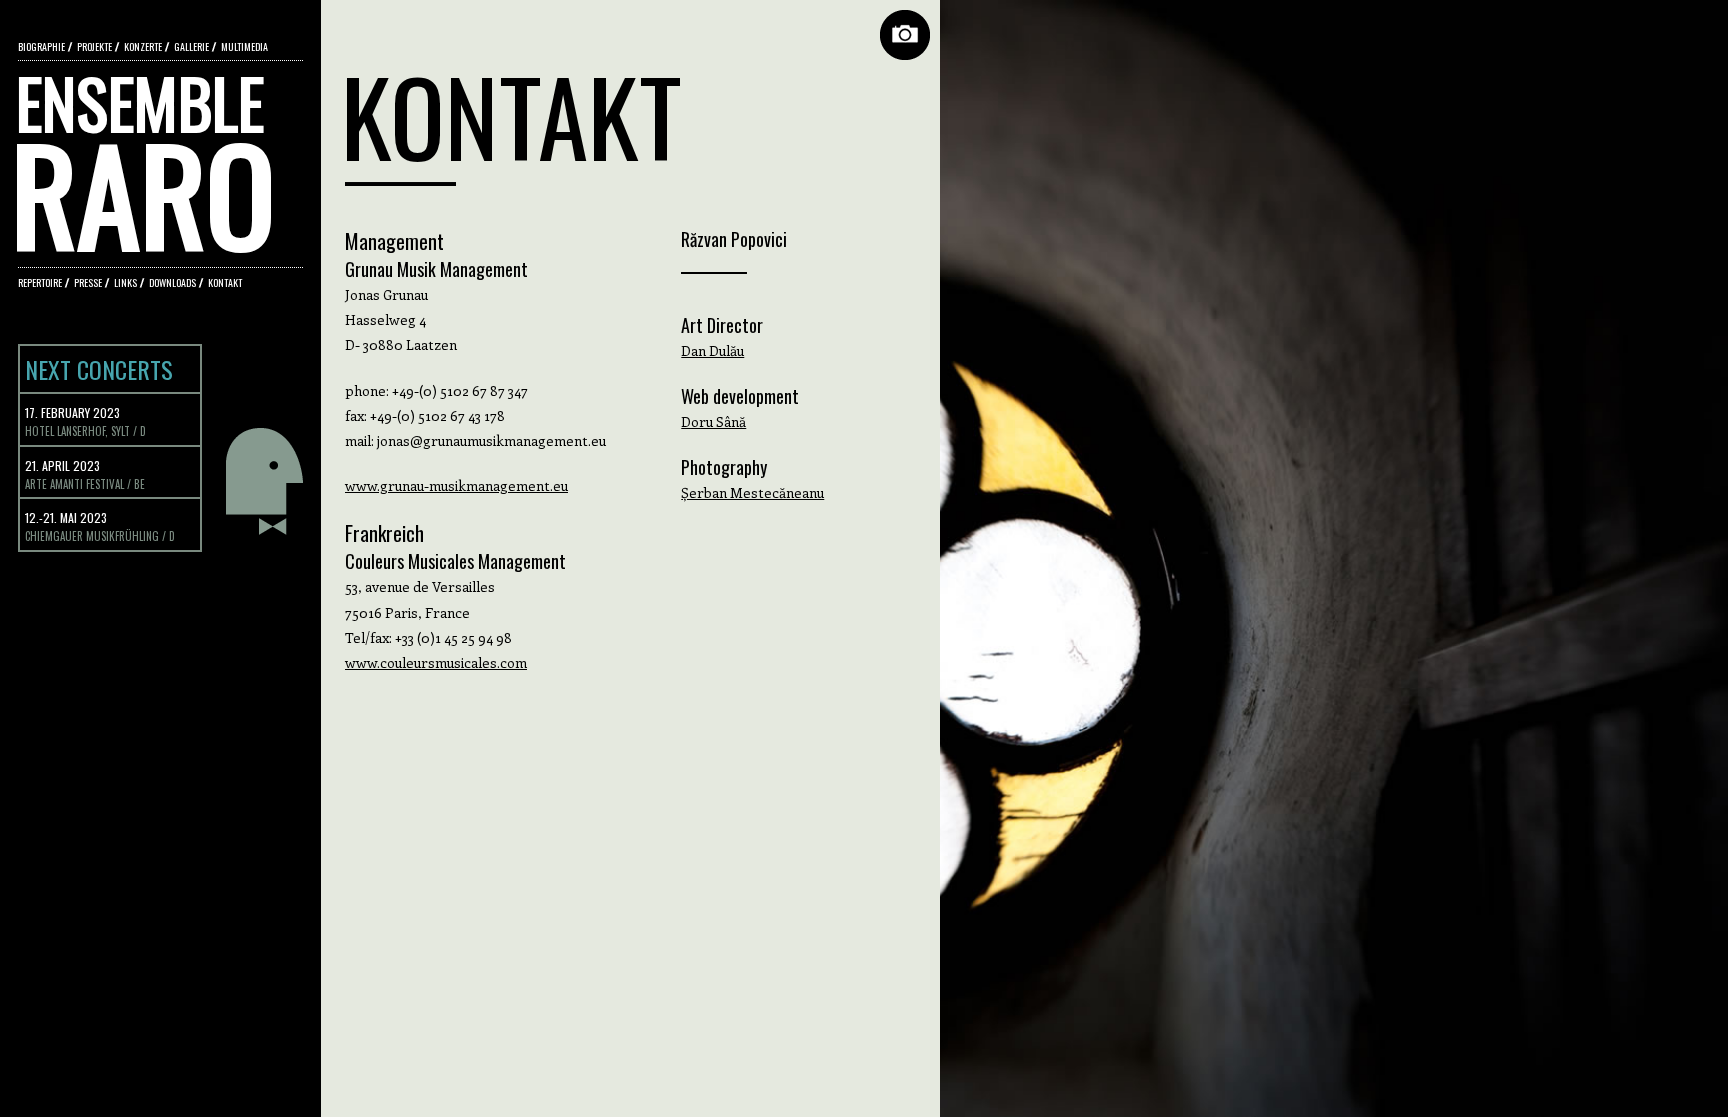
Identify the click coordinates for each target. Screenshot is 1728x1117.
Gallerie (191, 46)
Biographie (41, 46)
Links (125, 282)
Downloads (172, 282)
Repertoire (40, 282)
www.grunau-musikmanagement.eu (456, 485)
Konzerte (143, 46)
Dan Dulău (712, 350)
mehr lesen (264, 480)
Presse (88, 282)
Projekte (94, 46)
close (905, 35)
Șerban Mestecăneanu (752, 492)
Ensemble (145, 150)
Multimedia (244, 46)
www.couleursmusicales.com (436, 662)
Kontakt (225, 282)
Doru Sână (713, 421)
